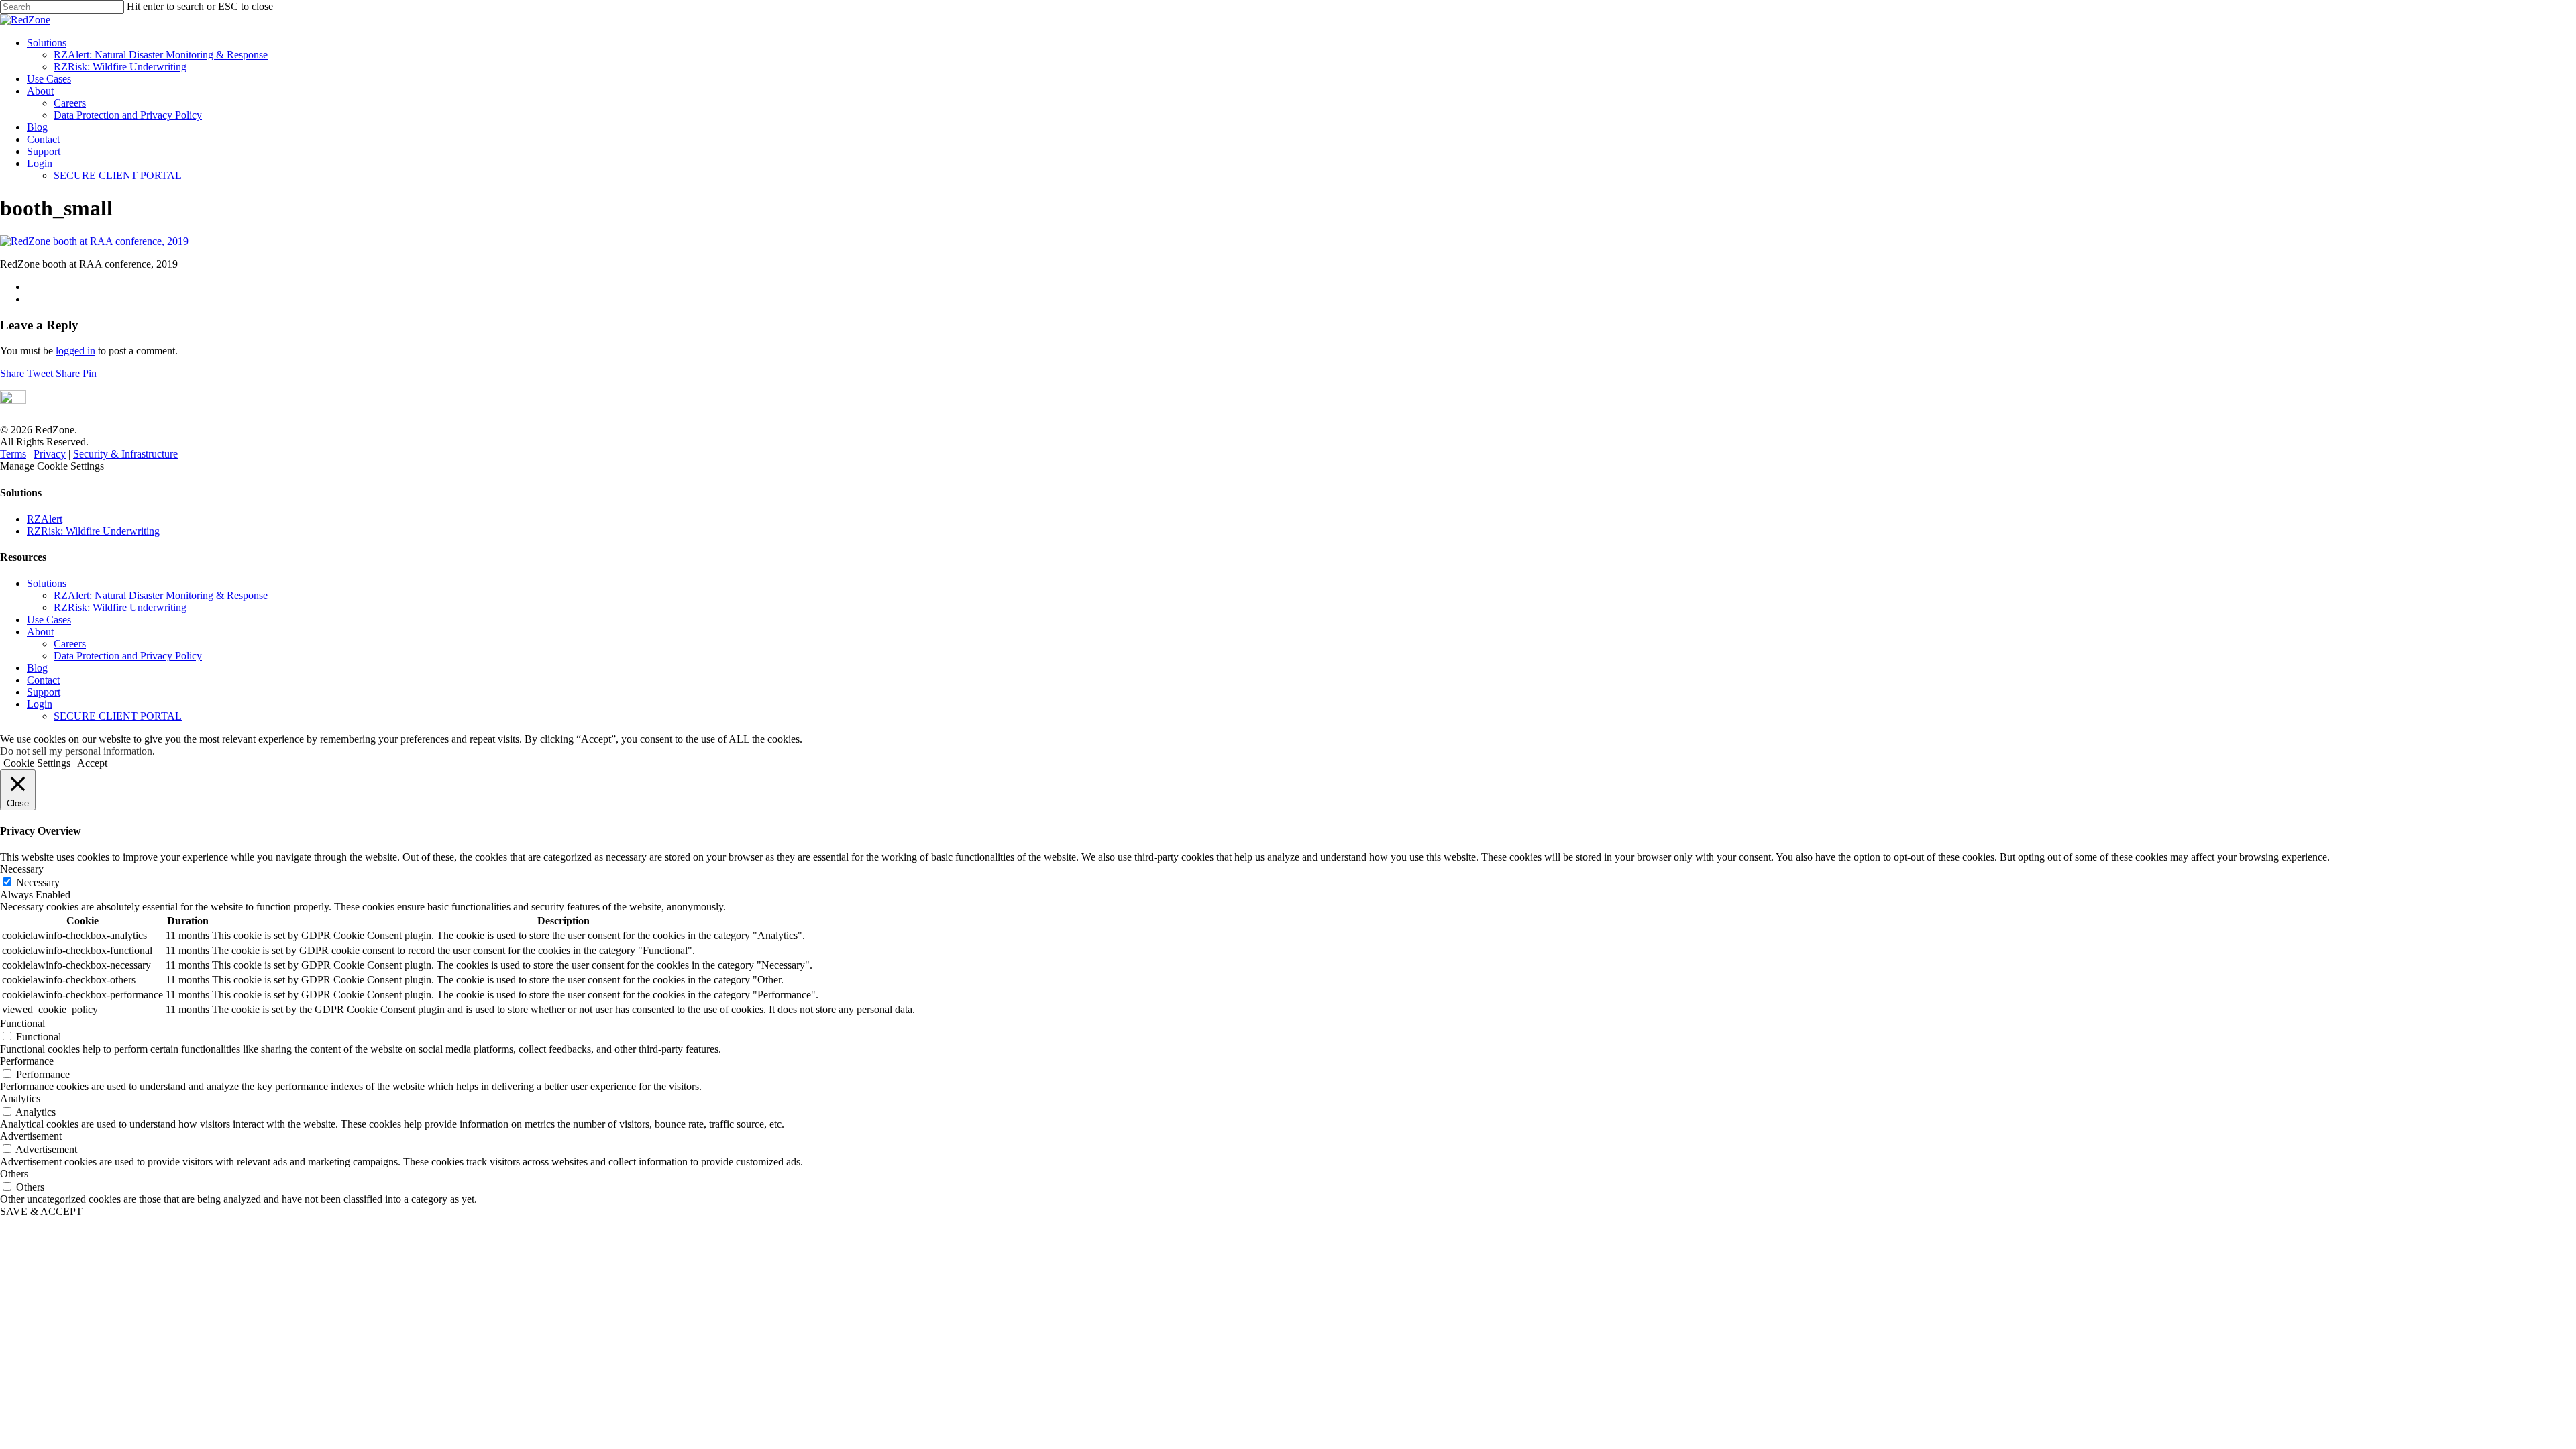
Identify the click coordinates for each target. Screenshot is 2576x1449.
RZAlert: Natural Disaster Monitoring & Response (161, 55)
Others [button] (14, 1174)
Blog (37, 127)
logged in (75, 351)
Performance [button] (27, 1061)
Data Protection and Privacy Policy (128, 115)
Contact (43, 139)
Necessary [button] (22, 869)
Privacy (50, 454)
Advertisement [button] (31, 1136)
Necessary (38, 882)
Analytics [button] (20, 1098)
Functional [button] (22, 1023)
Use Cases (49, 79)
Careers (70, 103)
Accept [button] (92, 763)
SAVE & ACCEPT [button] (41, 1211)
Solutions (47, 43)
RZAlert (45, 519)
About (40, 91)
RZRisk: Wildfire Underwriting (120, 67)
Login (40, 163)
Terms (13, 454)
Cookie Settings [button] (37, 763)
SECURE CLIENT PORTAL (118, 175)
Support (44, 151)
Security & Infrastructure (125, 454)
